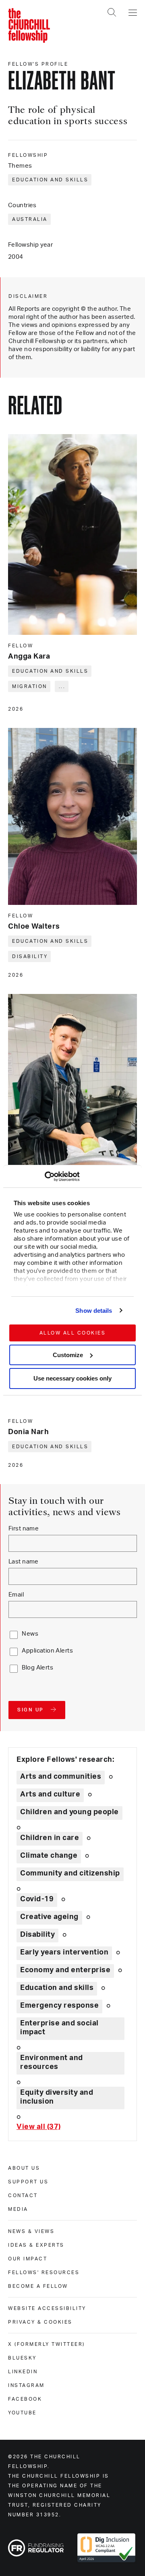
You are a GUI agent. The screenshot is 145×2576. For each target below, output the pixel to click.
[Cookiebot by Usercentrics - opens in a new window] (45, 1177)
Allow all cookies (73, 1333)
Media (18, 2209)
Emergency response (59, 2006)
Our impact (28, 2259)
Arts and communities (61, 1777)
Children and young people (69, 1812)
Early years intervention (64, 1952)
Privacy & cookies (40, 2322)
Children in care (50, 1838)
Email (16, 1595)
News (30, 1634)
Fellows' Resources (44, 2272)
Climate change (49, 1856)
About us (24, 2168)
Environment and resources (52, 2062)
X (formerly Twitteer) (47, 2344)
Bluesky (22, 2358)
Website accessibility (47, 2308)
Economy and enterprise (65, 1970)
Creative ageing (49, 1917)
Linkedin (23, 2372)
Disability (30, 956)
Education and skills (50, 180)
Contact (23, 2196)
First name (24, 1529)
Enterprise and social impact (59, 2028)
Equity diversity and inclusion (57, 2097)
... (62, 686)
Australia (30, 219)
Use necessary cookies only (72, 1378)
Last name (24, 1562)
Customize (68, 1355)
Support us (28, 2182)
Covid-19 (37, 1899)
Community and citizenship (70, 1873)
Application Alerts (47, 1651)
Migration (30, 686)
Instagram (26, 2385)
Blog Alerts (37, 1668)
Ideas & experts (36, 2245)
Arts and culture (50, 1794)
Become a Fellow (38, 2286)
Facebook (25, 2399)
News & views (31, 2231)
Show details (94, 1311)
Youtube (22, 2413)
